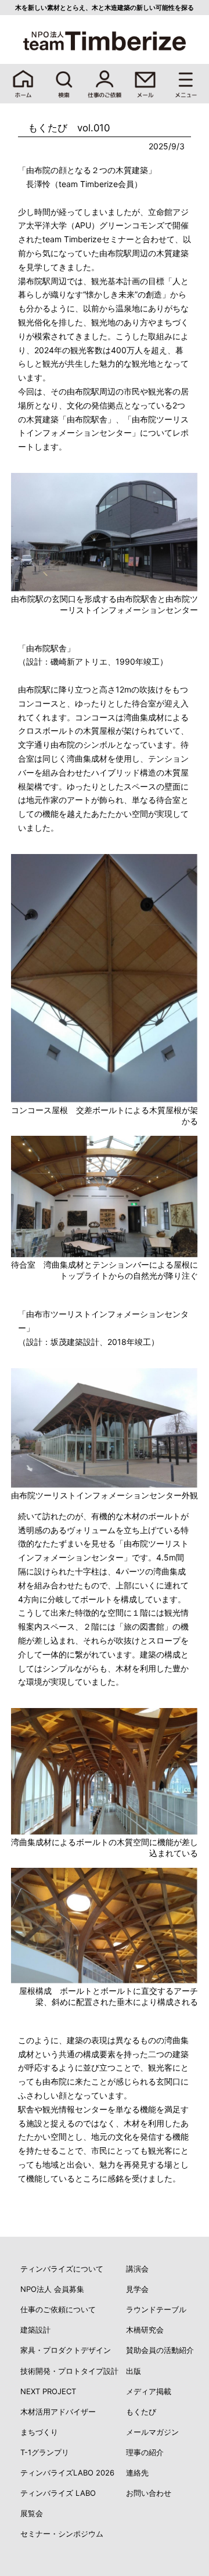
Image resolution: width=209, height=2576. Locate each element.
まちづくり (39, 2432)
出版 (134, 2371)
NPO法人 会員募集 (52, 2289)
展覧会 (32, 2513)
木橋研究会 (145, 2330)
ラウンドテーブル (156, 2309)
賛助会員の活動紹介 (160, 2350)
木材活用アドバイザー (58, 2412)
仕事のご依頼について (58, 2309)
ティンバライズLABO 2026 (67, 2473)
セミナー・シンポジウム (62, 2534)
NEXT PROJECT (48, 2391)
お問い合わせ (149, 2493)
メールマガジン (152, 2432)
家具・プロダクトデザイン (66, 2350)
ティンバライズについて (62, 2269)
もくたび (141, 2412)
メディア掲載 (149, 2391)
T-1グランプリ (45, 2452)
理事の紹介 (145, 2452)
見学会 (137, 2289)
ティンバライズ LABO (58, 2493)
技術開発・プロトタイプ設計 (69, 2371)
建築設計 (35, 2330)
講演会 (137, 2269)
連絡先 (137, 2473)
